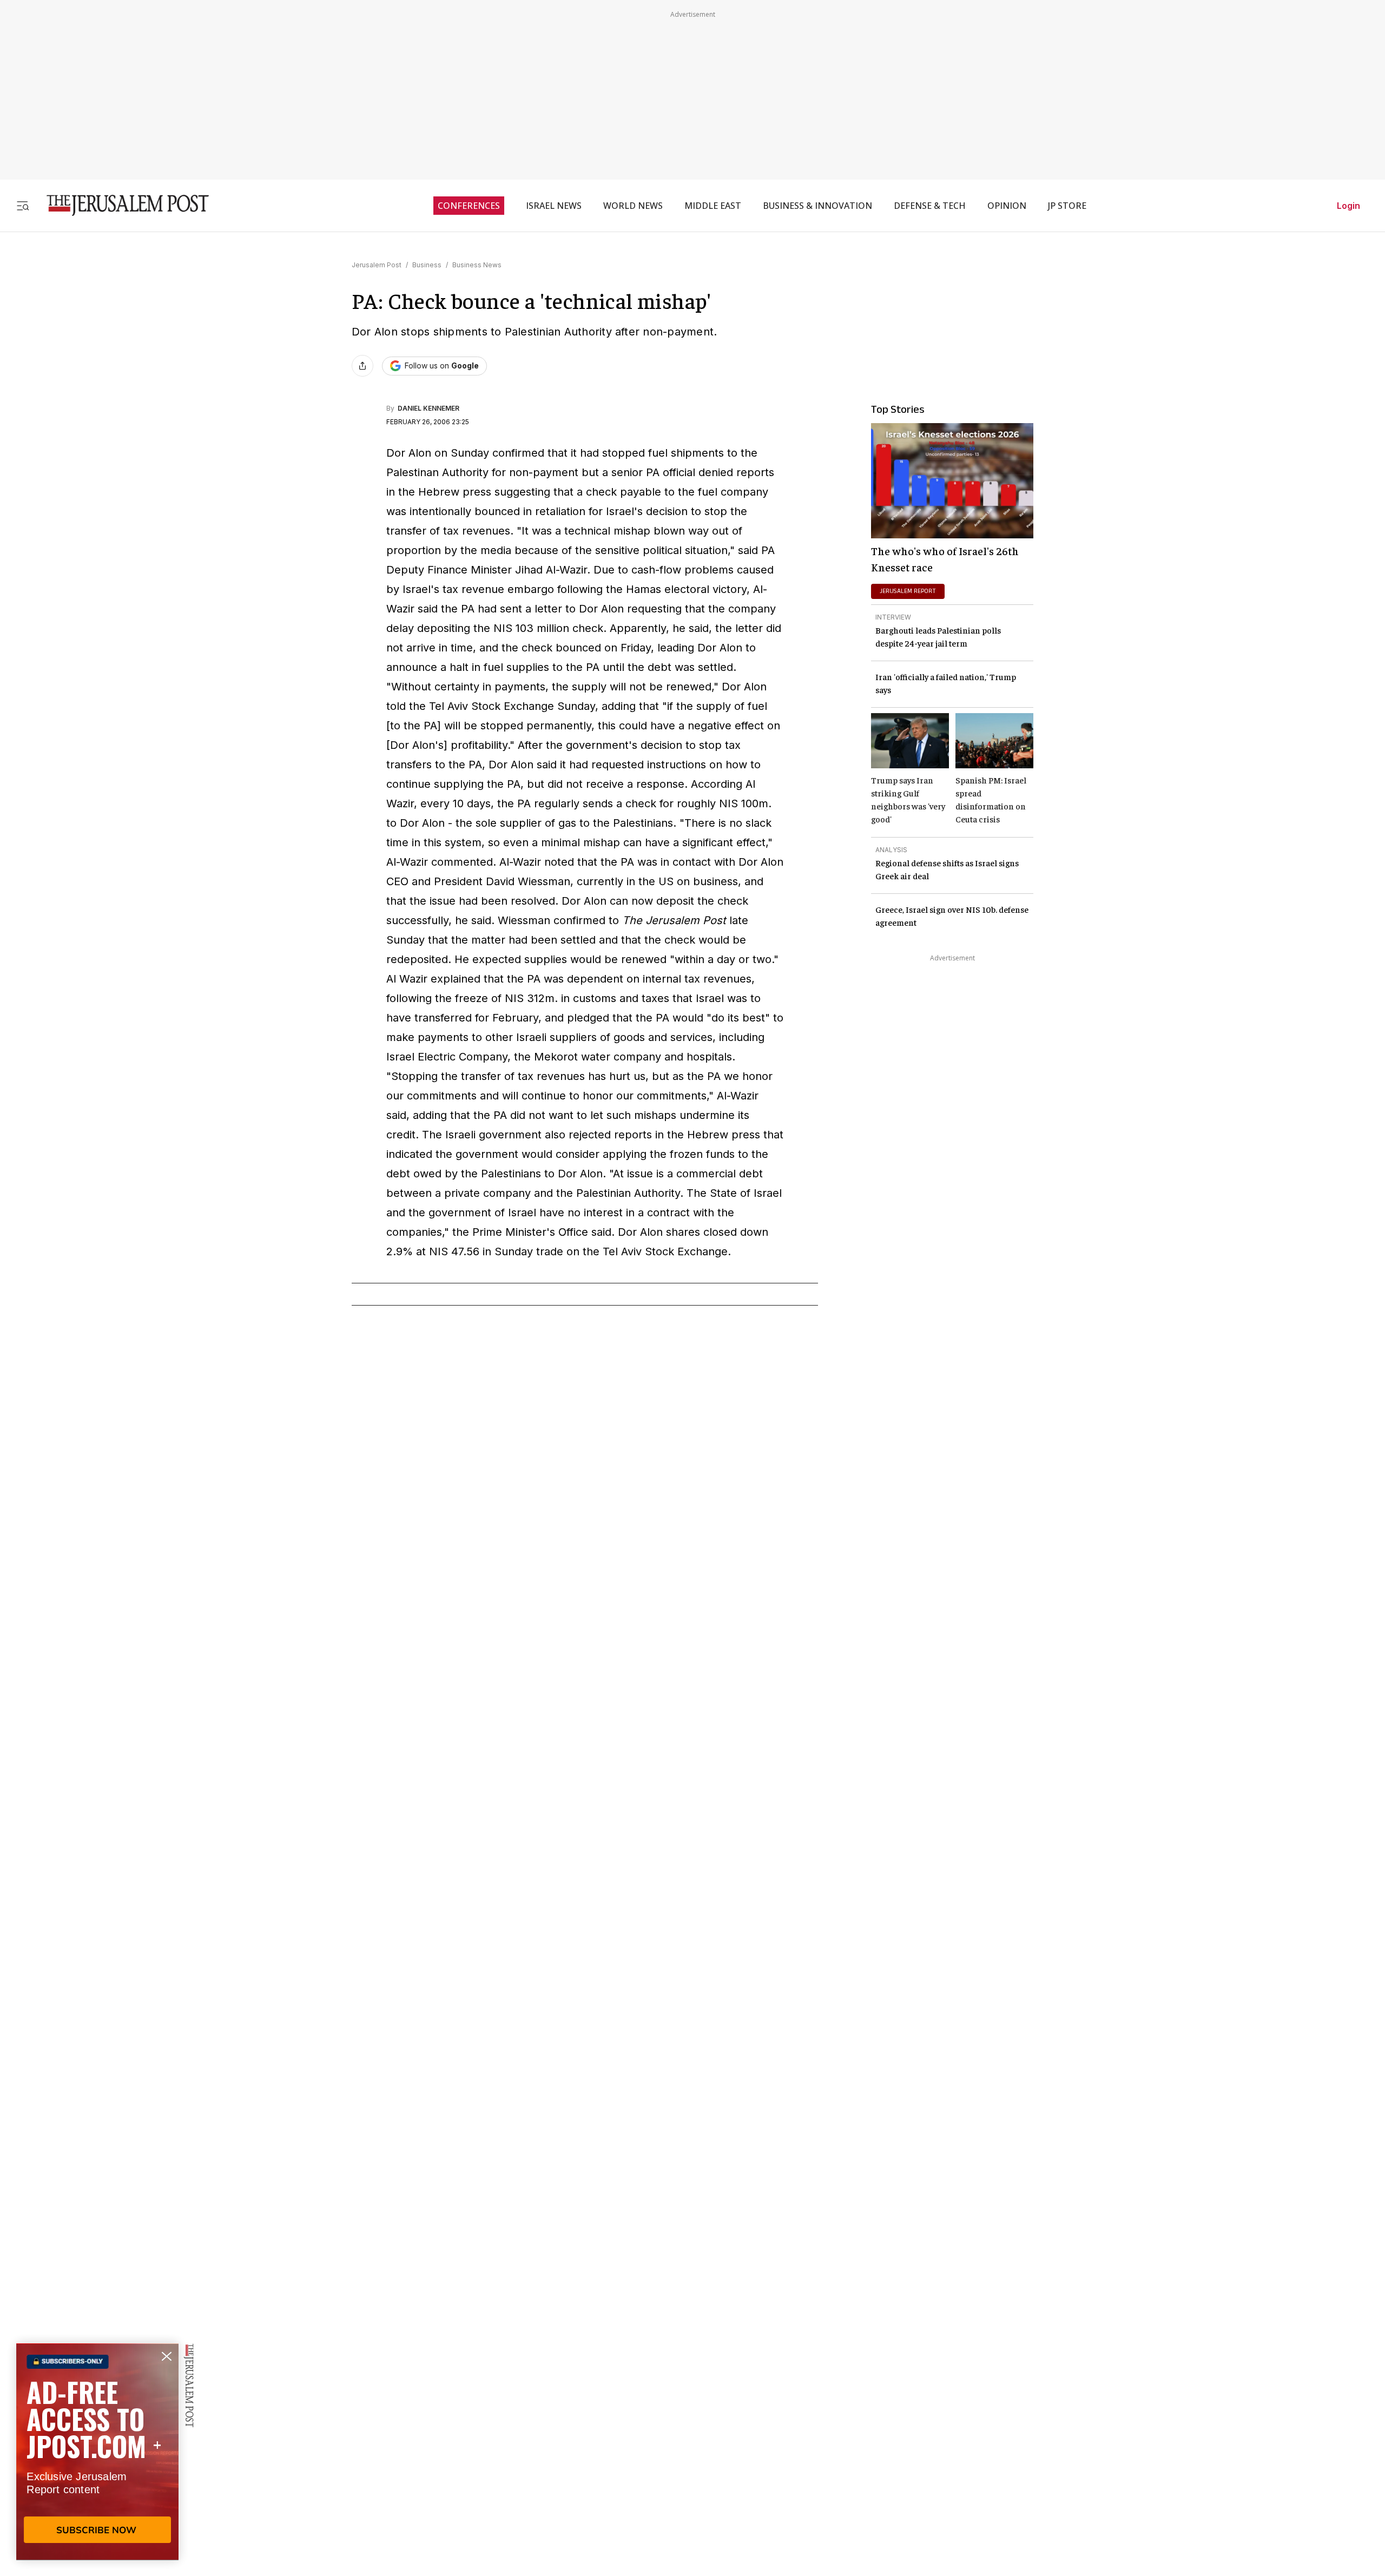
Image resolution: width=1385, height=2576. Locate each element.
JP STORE (1067, 206)
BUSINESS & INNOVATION (817, 206)
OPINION (1007, 206)
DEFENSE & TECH (930, 206)
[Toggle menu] (23, 205)
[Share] (362, 366)
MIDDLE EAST (713, 206)
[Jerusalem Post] (121, 205)
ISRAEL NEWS (554, 206)
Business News (477, 265)
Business (427, 265)
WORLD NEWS (633, 206)
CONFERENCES (469, 206)
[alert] (97, 2452)
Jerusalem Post (377, 265)
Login (1348, 206)
